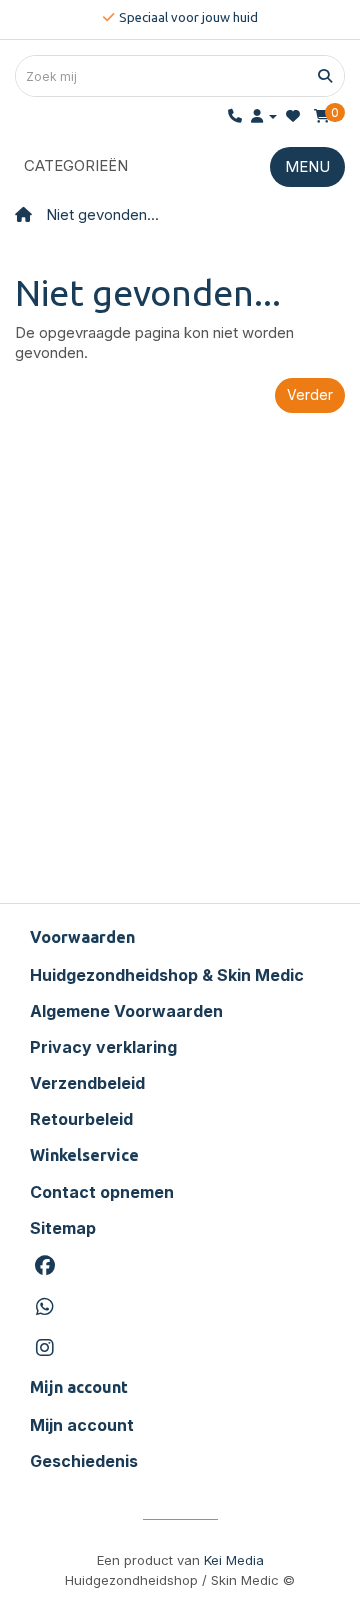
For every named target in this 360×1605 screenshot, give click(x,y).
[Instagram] (180, 1348)
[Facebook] (180, 1266)
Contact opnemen (102, 1192)
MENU (307, 166)
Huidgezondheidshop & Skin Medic (167, 975)
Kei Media (234, 1560)
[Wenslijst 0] (293, 115)
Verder (310, 394)
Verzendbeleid (87, 1083)
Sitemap (63, 1228)
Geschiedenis (84, 1461)
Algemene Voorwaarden (126, 1011)
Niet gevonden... (102, 214)
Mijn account (82, 1425)
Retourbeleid (81, 1119)
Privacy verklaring (103, 1047)
